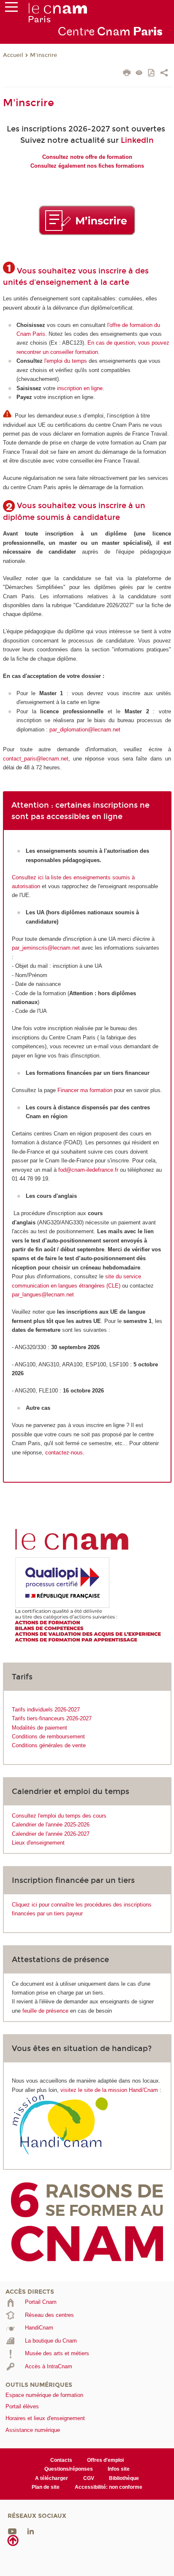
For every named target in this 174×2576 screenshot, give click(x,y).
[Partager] (164, 74)
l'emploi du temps (66, 361)
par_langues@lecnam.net (43, 1295)
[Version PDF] (152, 74)
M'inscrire (43, 55)
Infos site (119, 2469)
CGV (89, 2478)
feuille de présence (45, 2011)
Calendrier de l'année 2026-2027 (51, 1834)
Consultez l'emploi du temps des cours (59, 1816)
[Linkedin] (31, 2531)
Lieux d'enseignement (38, 1843)
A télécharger (52, 2478)
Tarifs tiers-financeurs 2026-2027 (52, 1718)
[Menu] (11, 9)
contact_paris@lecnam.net (36, 759)
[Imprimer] (127, 74)
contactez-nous (64, 1453)
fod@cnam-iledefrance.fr (88, 1170)
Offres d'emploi (105, 2460)
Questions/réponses (69, 2469)
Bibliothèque (124, 2478)
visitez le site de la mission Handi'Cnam (109, 2090)
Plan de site (46, 2487)
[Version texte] (139, 74)
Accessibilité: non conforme (109, 2487)
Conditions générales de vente (49, 1745)
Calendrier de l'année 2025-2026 (51, 1825)
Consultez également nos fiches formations (87, 166)
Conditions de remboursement (48, 1737)
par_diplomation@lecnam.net (85, 730)
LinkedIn (137, 140)
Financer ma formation (85, 1090)
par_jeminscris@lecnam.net (46, 948)
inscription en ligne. (81, 388)
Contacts (61, 2460)
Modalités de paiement (39, 1728)
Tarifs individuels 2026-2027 (46, 1710)
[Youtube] (12, 2531)
